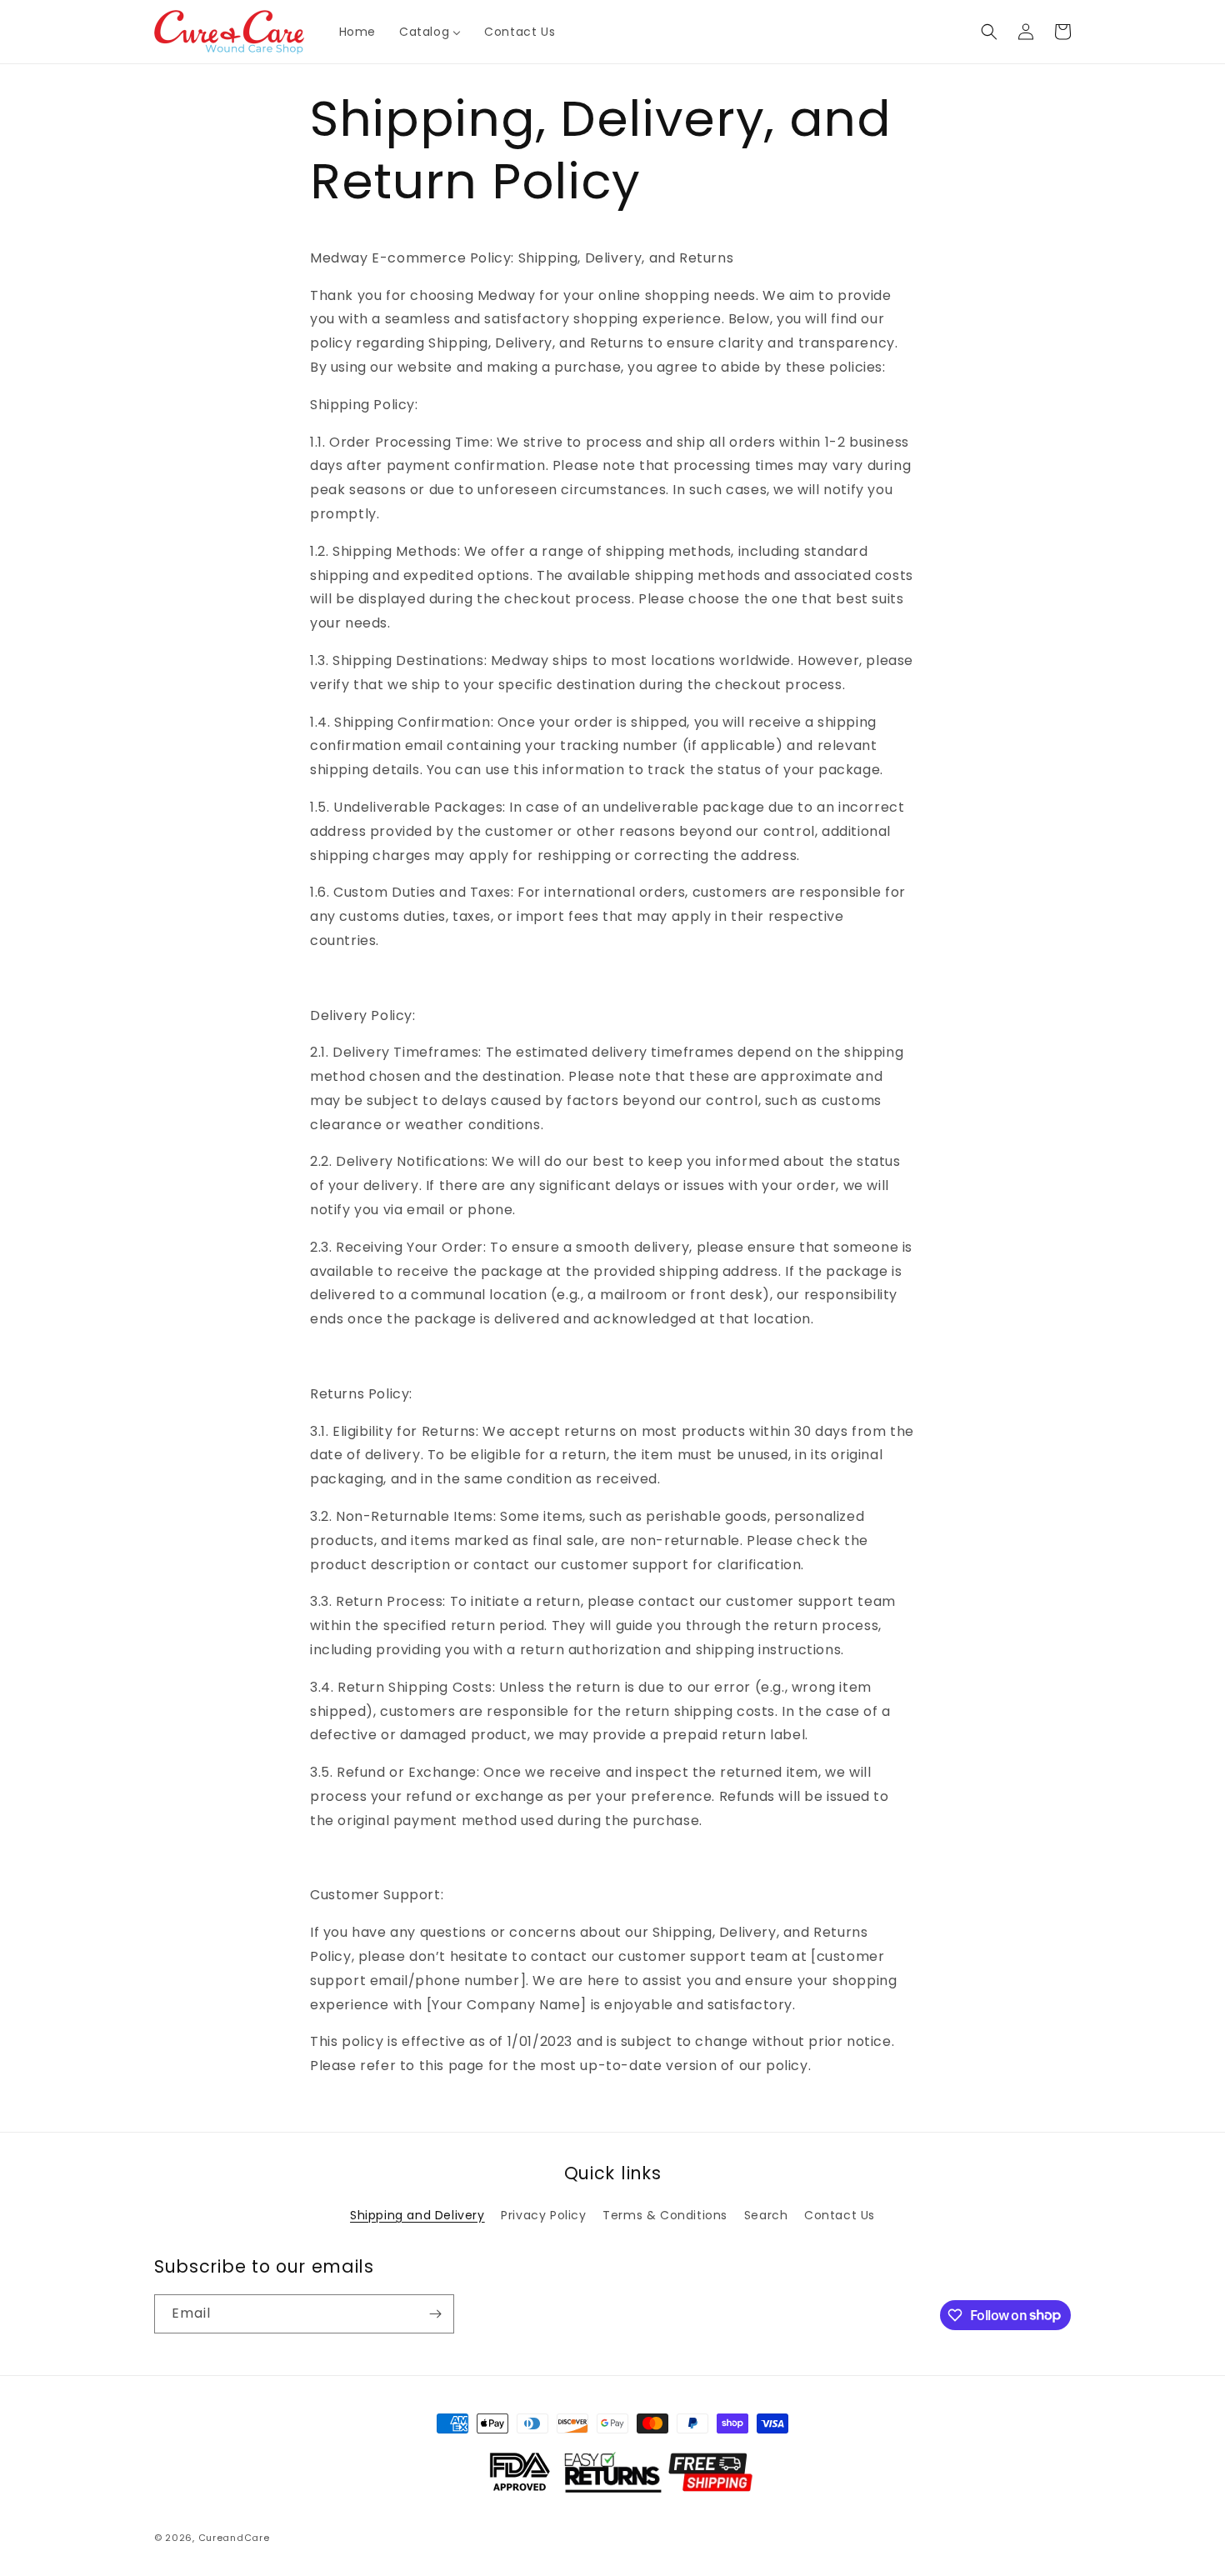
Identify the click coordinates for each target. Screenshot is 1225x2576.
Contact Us (840, 2215)
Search (766, 2215)
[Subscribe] (435, 2314)
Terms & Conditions (665, 2215)
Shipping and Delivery (417, 2215)
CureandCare (234, 2538)
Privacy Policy (543, 2215)
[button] (989, 32)
